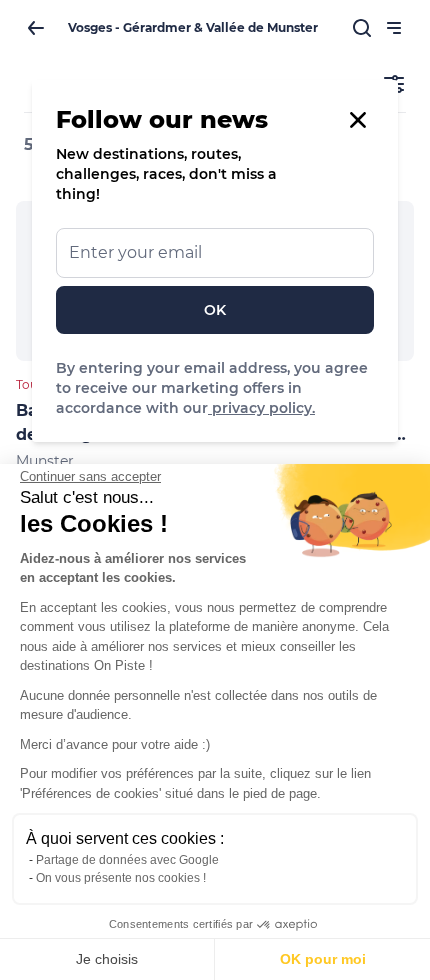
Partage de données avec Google (127, 860)
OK (215, 310)
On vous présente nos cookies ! (121, 878)
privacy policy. (261, 408)
